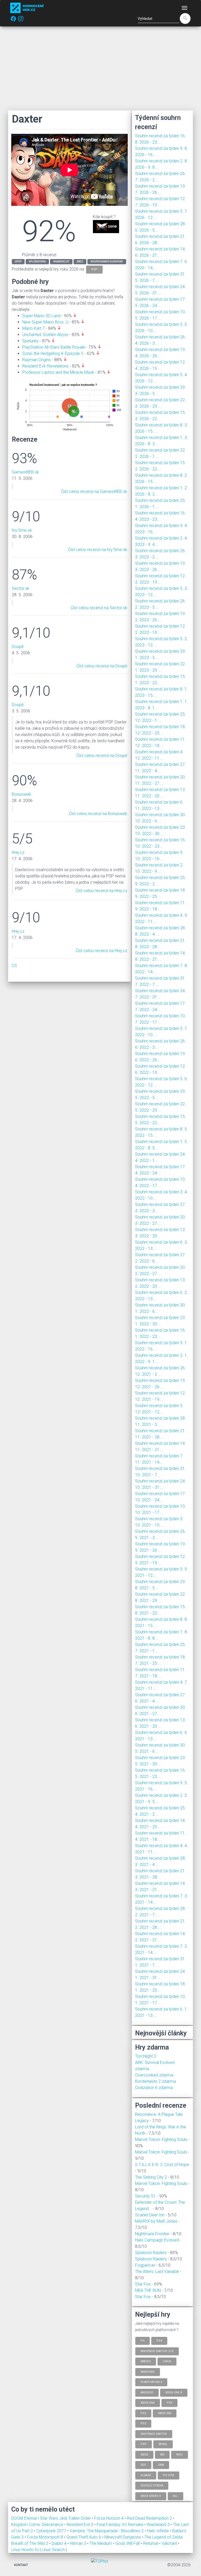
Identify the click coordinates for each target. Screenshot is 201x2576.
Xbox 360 (165, 2413)
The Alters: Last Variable (157, 2272)
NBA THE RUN (148, 2290)
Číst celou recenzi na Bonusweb (98, 814)
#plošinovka (37, 262)
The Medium (101, 2543)
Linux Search (53, 2550)
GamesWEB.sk (25, 472)
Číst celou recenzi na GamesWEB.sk (94, 491)
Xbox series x (151, 2496)
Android (147, 2392)
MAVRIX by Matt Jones (156, 2221)
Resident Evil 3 (80, 2525)
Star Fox (143, 2284)
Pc (143, 2341)
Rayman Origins (37, 360)
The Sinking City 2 (151, 2177)
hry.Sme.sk (22, 530)
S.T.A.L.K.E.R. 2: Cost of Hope (162, 2165)
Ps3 (143, 2423)
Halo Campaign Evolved (157, 2240)
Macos (146, 2361)
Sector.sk (21, 588)
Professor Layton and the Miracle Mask (58, 372)
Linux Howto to (25, 2550)
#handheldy (61, 262)
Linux (167, 2361)
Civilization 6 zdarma (154, 2088)
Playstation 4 (151, 2382)
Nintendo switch (154, 2434)
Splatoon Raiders (151, 2253)
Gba (161, 2465)
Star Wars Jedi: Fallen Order (66, 2518)
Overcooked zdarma (154, 2075)
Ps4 (159, 2341)
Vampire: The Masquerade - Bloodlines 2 (107, 2531)
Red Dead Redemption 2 (150, 2518)
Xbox (144, 2454)
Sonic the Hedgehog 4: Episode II (53, 353)
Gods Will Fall (128, 2543)
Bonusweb (21, 794)
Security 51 (145, 2196)
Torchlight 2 (146, 2056)
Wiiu (180, 2454)
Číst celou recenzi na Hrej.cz (101, 891)
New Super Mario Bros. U (45, 322)
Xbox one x (174, 2392)
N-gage (146, 2475)
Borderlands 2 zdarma (155, 2081)
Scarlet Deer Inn (150, 2215)
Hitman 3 (79, 2543)
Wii (162, 2454)
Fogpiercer (145, 2265)
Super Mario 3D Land (41, 316)
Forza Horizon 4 (109, 2518)
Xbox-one (148, 2403)
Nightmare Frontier (152, 2234)
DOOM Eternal (24, 2518)
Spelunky (30, 341)
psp (94, 269)
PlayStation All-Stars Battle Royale (54, 347)
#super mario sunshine (107, 262)
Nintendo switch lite (157, 2351)
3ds (143, 2465)
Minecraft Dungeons (123, 2537)
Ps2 (143, 2413)
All (175, 2496)
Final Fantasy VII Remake (121, 2525)
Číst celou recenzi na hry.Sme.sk (98, 550)
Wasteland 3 (159, 2525)
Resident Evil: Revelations (45, 366)
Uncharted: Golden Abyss (45, 335)
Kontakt (21, 2565)
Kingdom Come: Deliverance (38, 2525)
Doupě (18, 647)
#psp (18, 262)
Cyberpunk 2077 (52, 2531)
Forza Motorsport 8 (46, 2537)
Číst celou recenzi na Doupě (102, 666)
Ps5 (169, 2403)
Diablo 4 (60, 2543)
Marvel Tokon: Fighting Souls (161, 2140)
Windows (148, 2372)
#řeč (80, 262)
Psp (144, 2444)
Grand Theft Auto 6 (84, 2537)
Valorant (170, 2543)
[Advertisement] (100, 68)
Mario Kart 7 (33, 328)
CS (14, 966)
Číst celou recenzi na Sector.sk (99, 608)
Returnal (151, 2543)
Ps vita (169, 2475)
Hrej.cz (18, 852)
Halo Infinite (158, 2531)
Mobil (163, 2444)
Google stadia (152, 2486)
